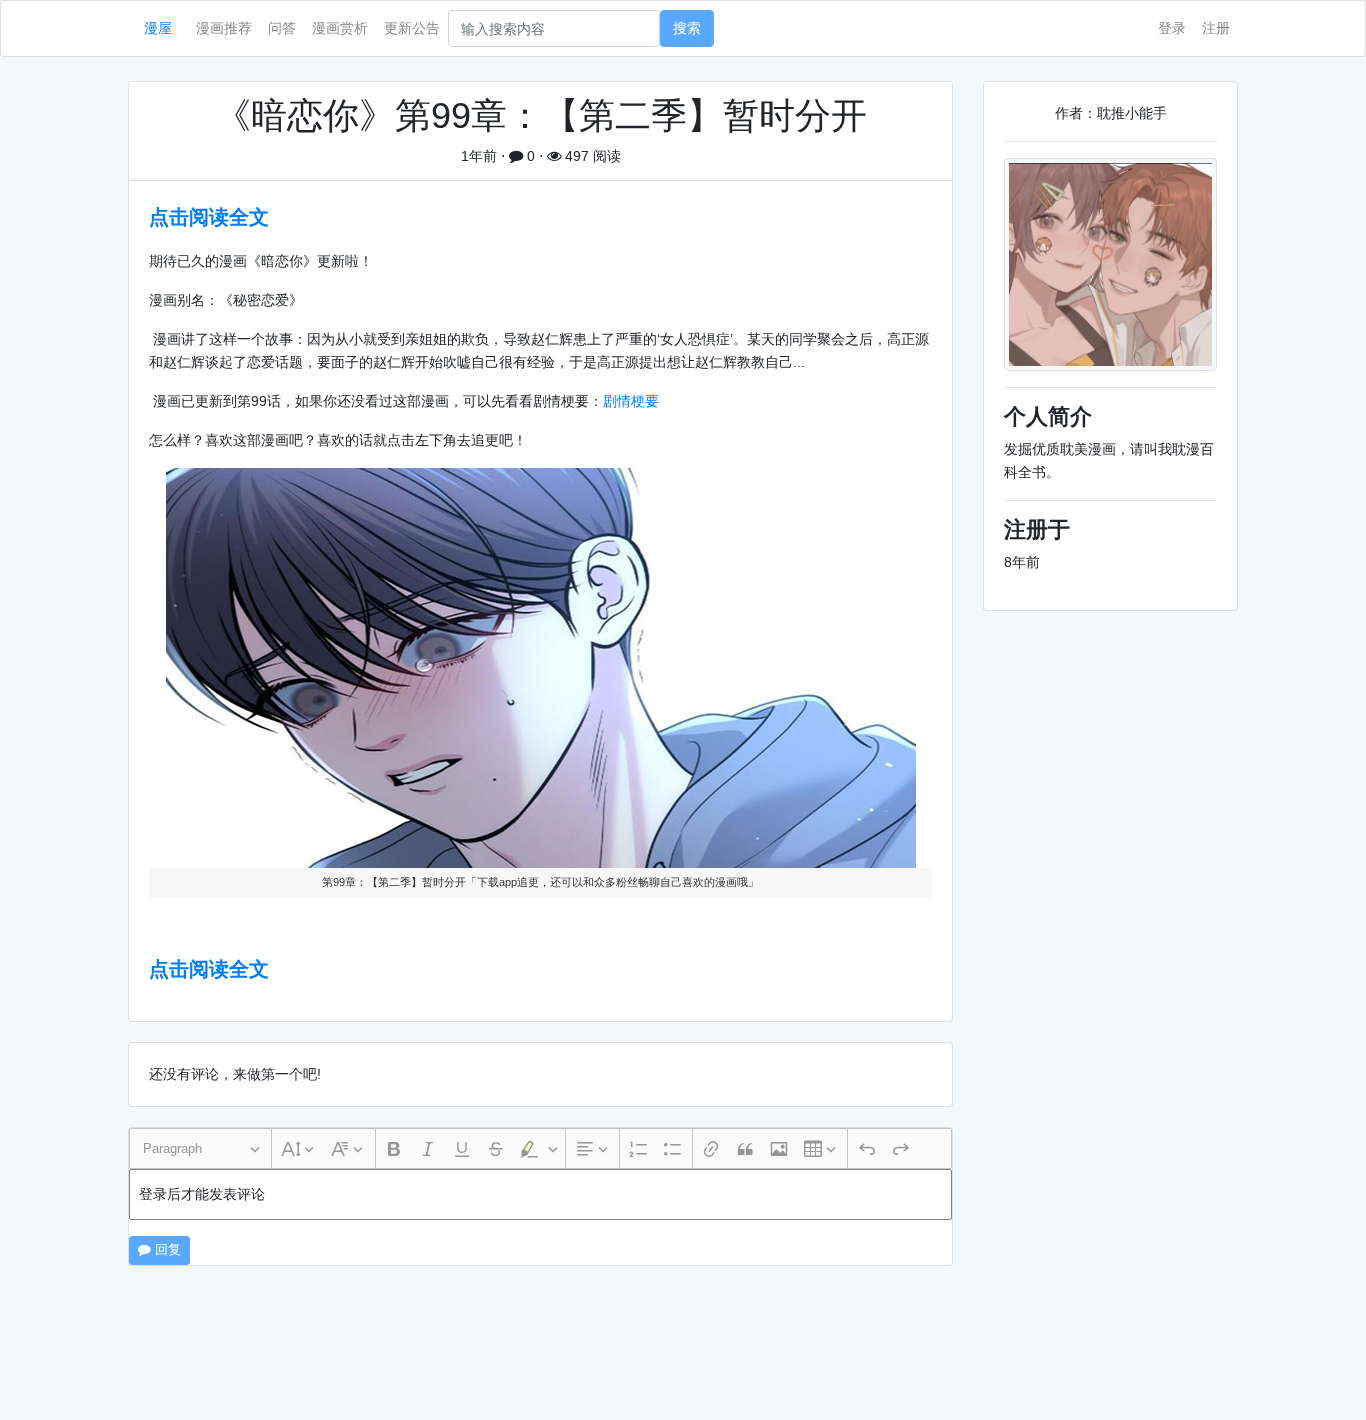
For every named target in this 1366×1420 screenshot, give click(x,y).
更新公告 (412, 28)
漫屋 (158, 28)
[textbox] (540, 1194)
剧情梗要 (631, 401)
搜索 (687, 28)
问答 (282, 28)
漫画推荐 (224, 28)
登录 (1172, 28)
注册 (1216, 28)
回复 (166, 1250)
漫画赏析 (340, 28)
